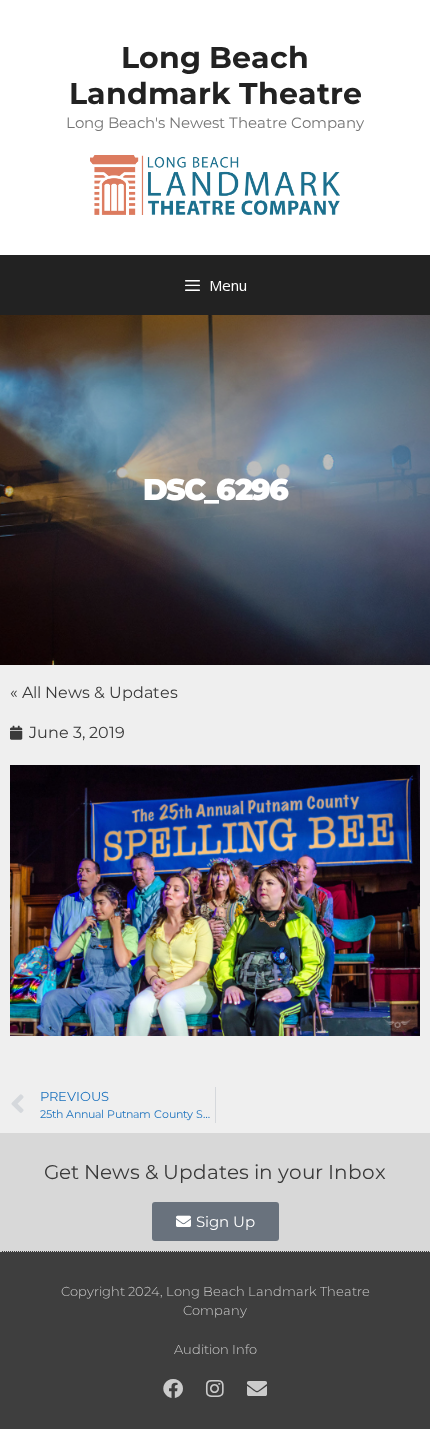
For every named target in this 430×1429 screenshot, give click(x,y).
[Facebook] (173, 1389)
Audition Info (215, 1349)
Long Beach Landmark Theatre (215, 75)
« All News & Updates (94, 692)
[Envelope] (257, 1389)
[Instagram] (215, 1389)
